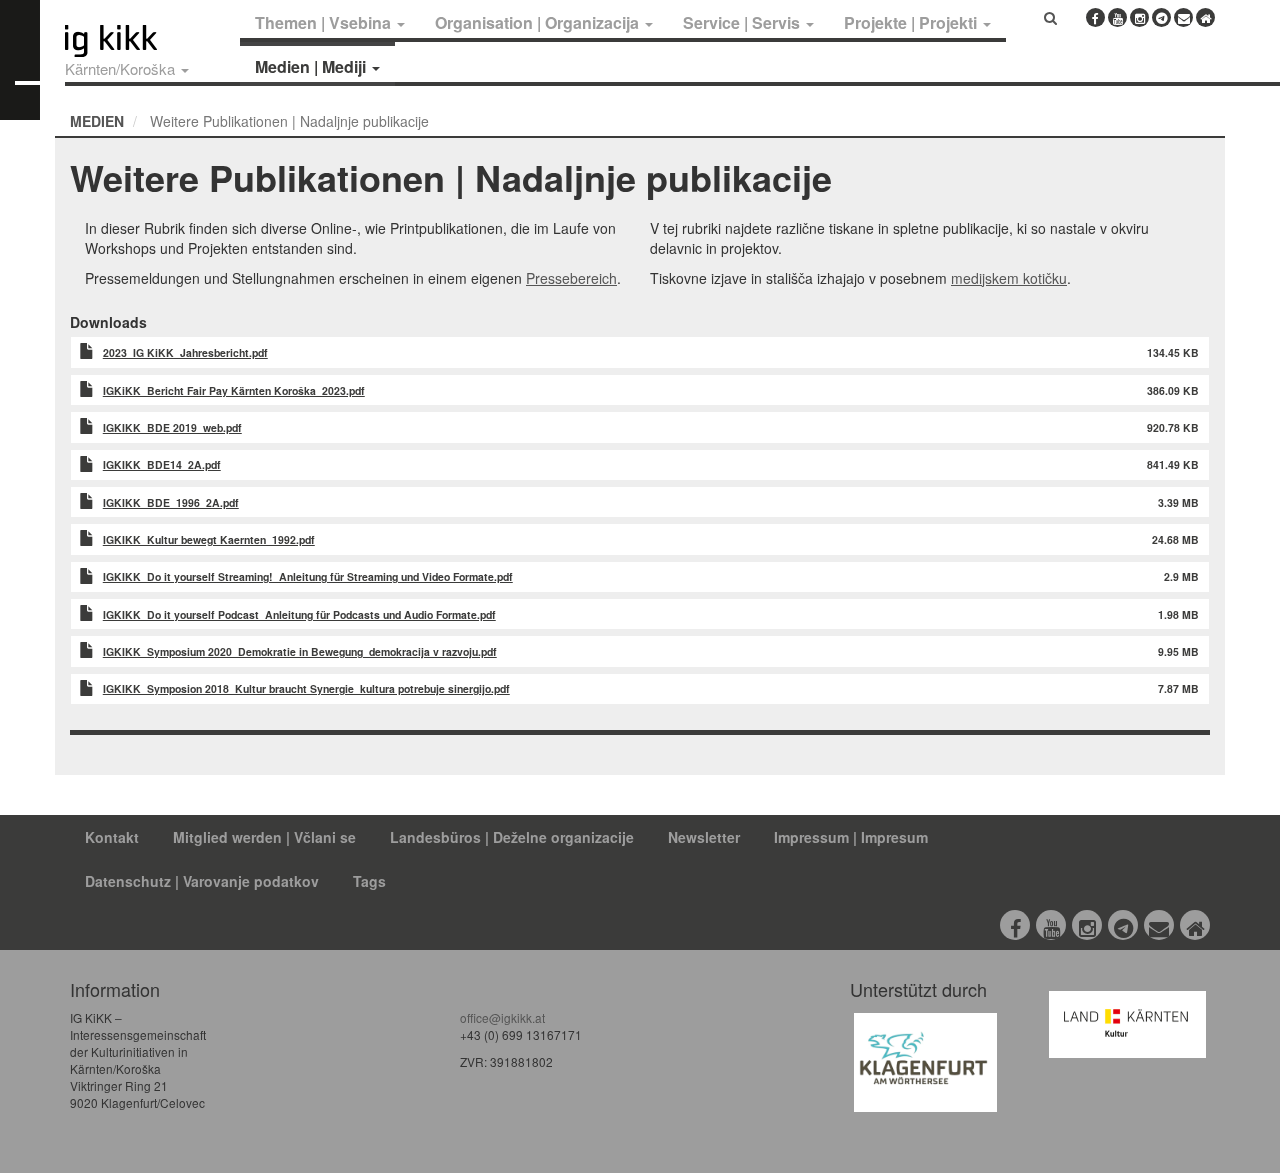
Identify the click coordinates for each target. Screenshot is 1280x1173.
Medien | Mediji (312, 66)
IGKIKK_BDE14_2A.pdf (162, 464)
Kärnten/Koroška (122, 68)
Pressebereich (571, 278)
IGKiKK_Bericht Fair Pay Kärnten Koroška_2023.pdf (234, 390)
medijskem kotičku (1009, 278)
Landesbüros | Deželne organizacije (512, 837)
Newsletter (704, 837)
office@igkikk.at (502, 1017)
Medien (97, 121)
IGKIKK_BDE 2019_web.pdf (172, 427)
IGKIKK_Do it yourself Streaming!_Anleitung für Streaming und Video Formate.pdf (308, 576)
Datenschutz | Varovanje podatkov (202, 881)
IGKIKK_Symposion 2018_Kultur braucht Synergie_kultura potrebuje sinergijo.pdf (306, 688)
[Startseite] (148, 41)
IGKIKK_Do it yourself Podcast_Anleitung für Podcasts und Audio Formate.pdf (299, 614)
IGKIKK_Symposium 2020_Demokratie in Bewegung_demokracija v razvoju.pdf (300, 651)
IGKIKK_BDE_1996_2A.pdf (171, 502)
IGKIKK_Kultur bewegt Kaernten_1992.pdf (209, 539)
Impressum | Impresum (851, 837)
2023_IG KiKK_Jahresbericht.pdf (185, 352)
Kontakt (112, 837)
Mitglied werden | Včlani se (264, 837)
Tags (369, 881)
